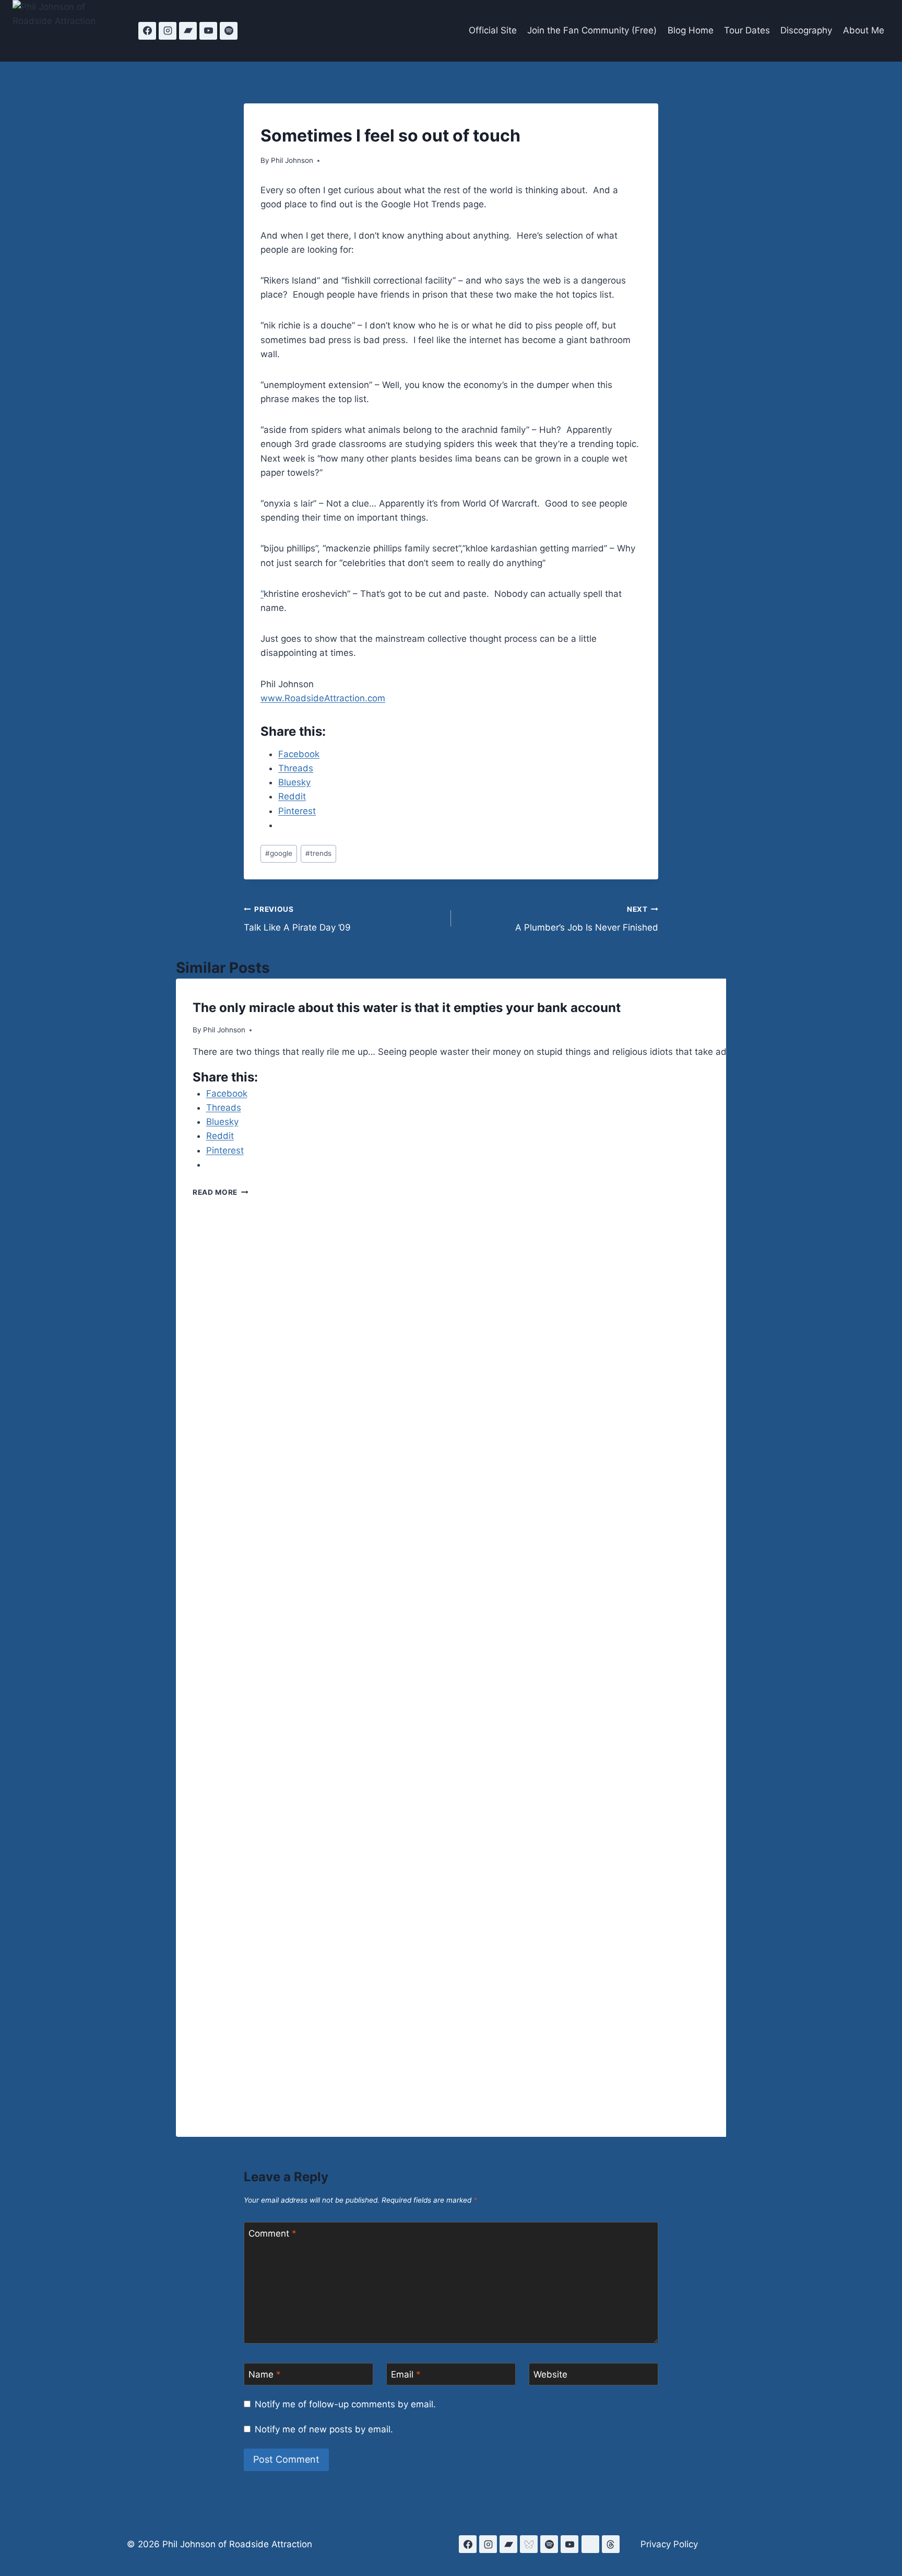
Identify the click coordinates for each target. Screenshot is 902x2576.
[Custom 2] (590, 2544)
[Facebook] (147, 31)
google (279, 853)
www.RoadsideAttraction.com (323, 698)
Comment (272, 2233)
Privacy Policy (669, 2544)
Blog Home (691, 30)
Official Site (493, 30)
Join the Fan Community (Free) (592, 30)
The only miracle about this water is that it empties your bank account (407, 1008)
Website (550, 2374)
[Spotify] (229, 31)
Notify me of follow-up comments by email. (345, 2404)
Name (265, 2374)
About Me (864, 30)
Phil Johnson (292, 160)
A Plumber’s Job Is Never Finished (587, 919)
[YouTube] (208, 31)
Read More (221, 1192)
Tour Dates (747, 30)
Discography (806, 30)
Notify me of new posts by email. (324, 2429)
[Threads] (611, 2544)
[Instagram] (168, 31)
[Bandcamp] (188, 31)
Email (406, 2374)
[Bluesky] (529, 2544)
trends (318, 853)
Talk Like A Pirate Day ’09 (297, 919)
